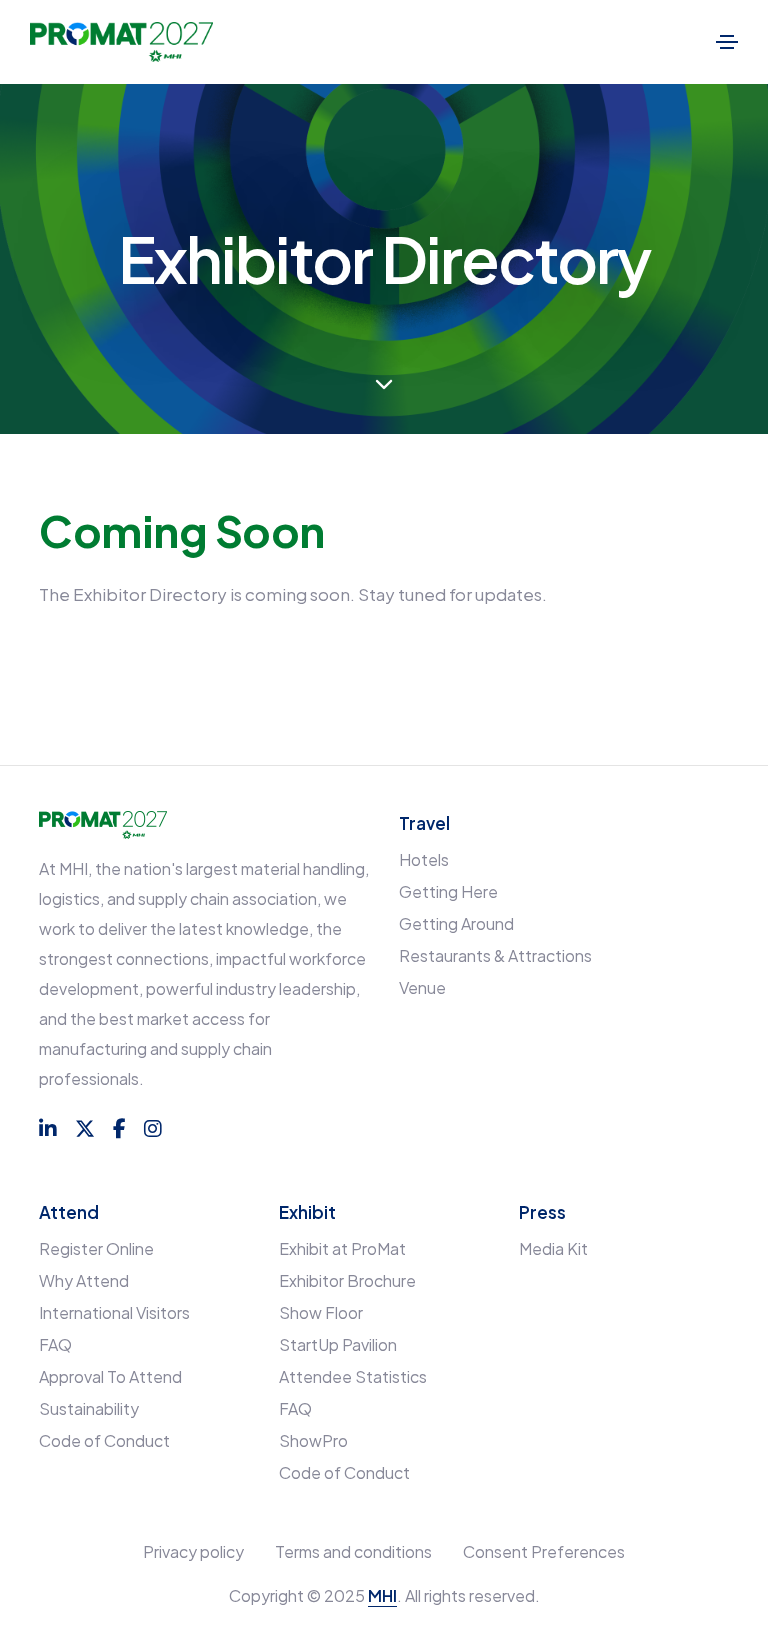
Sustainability (89, 1408)
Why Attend (84, 1280)
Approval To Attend (110, 1376)
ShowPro (313, 1440)
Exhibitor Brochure (347, 1280)
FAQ (55, 1344)
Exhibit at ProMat (342, 1248)
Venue (422, 987)
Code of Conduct (104, 1440)
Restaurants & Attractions (495, 955)
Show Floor (321, 1312)
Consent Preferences (544, 1551)
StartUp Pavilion (338, 1344)
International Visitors (114, 1312)
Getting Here (448, 891)
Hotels (424, 859)
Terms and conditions (353, 1551)
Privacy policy (193, 1551)
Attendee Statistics (353, 1376)
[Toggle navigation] (727, 42)
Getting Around (456, 923)
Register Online (96, 1248)
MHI (382, 1595)
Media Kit (553, 1248)
